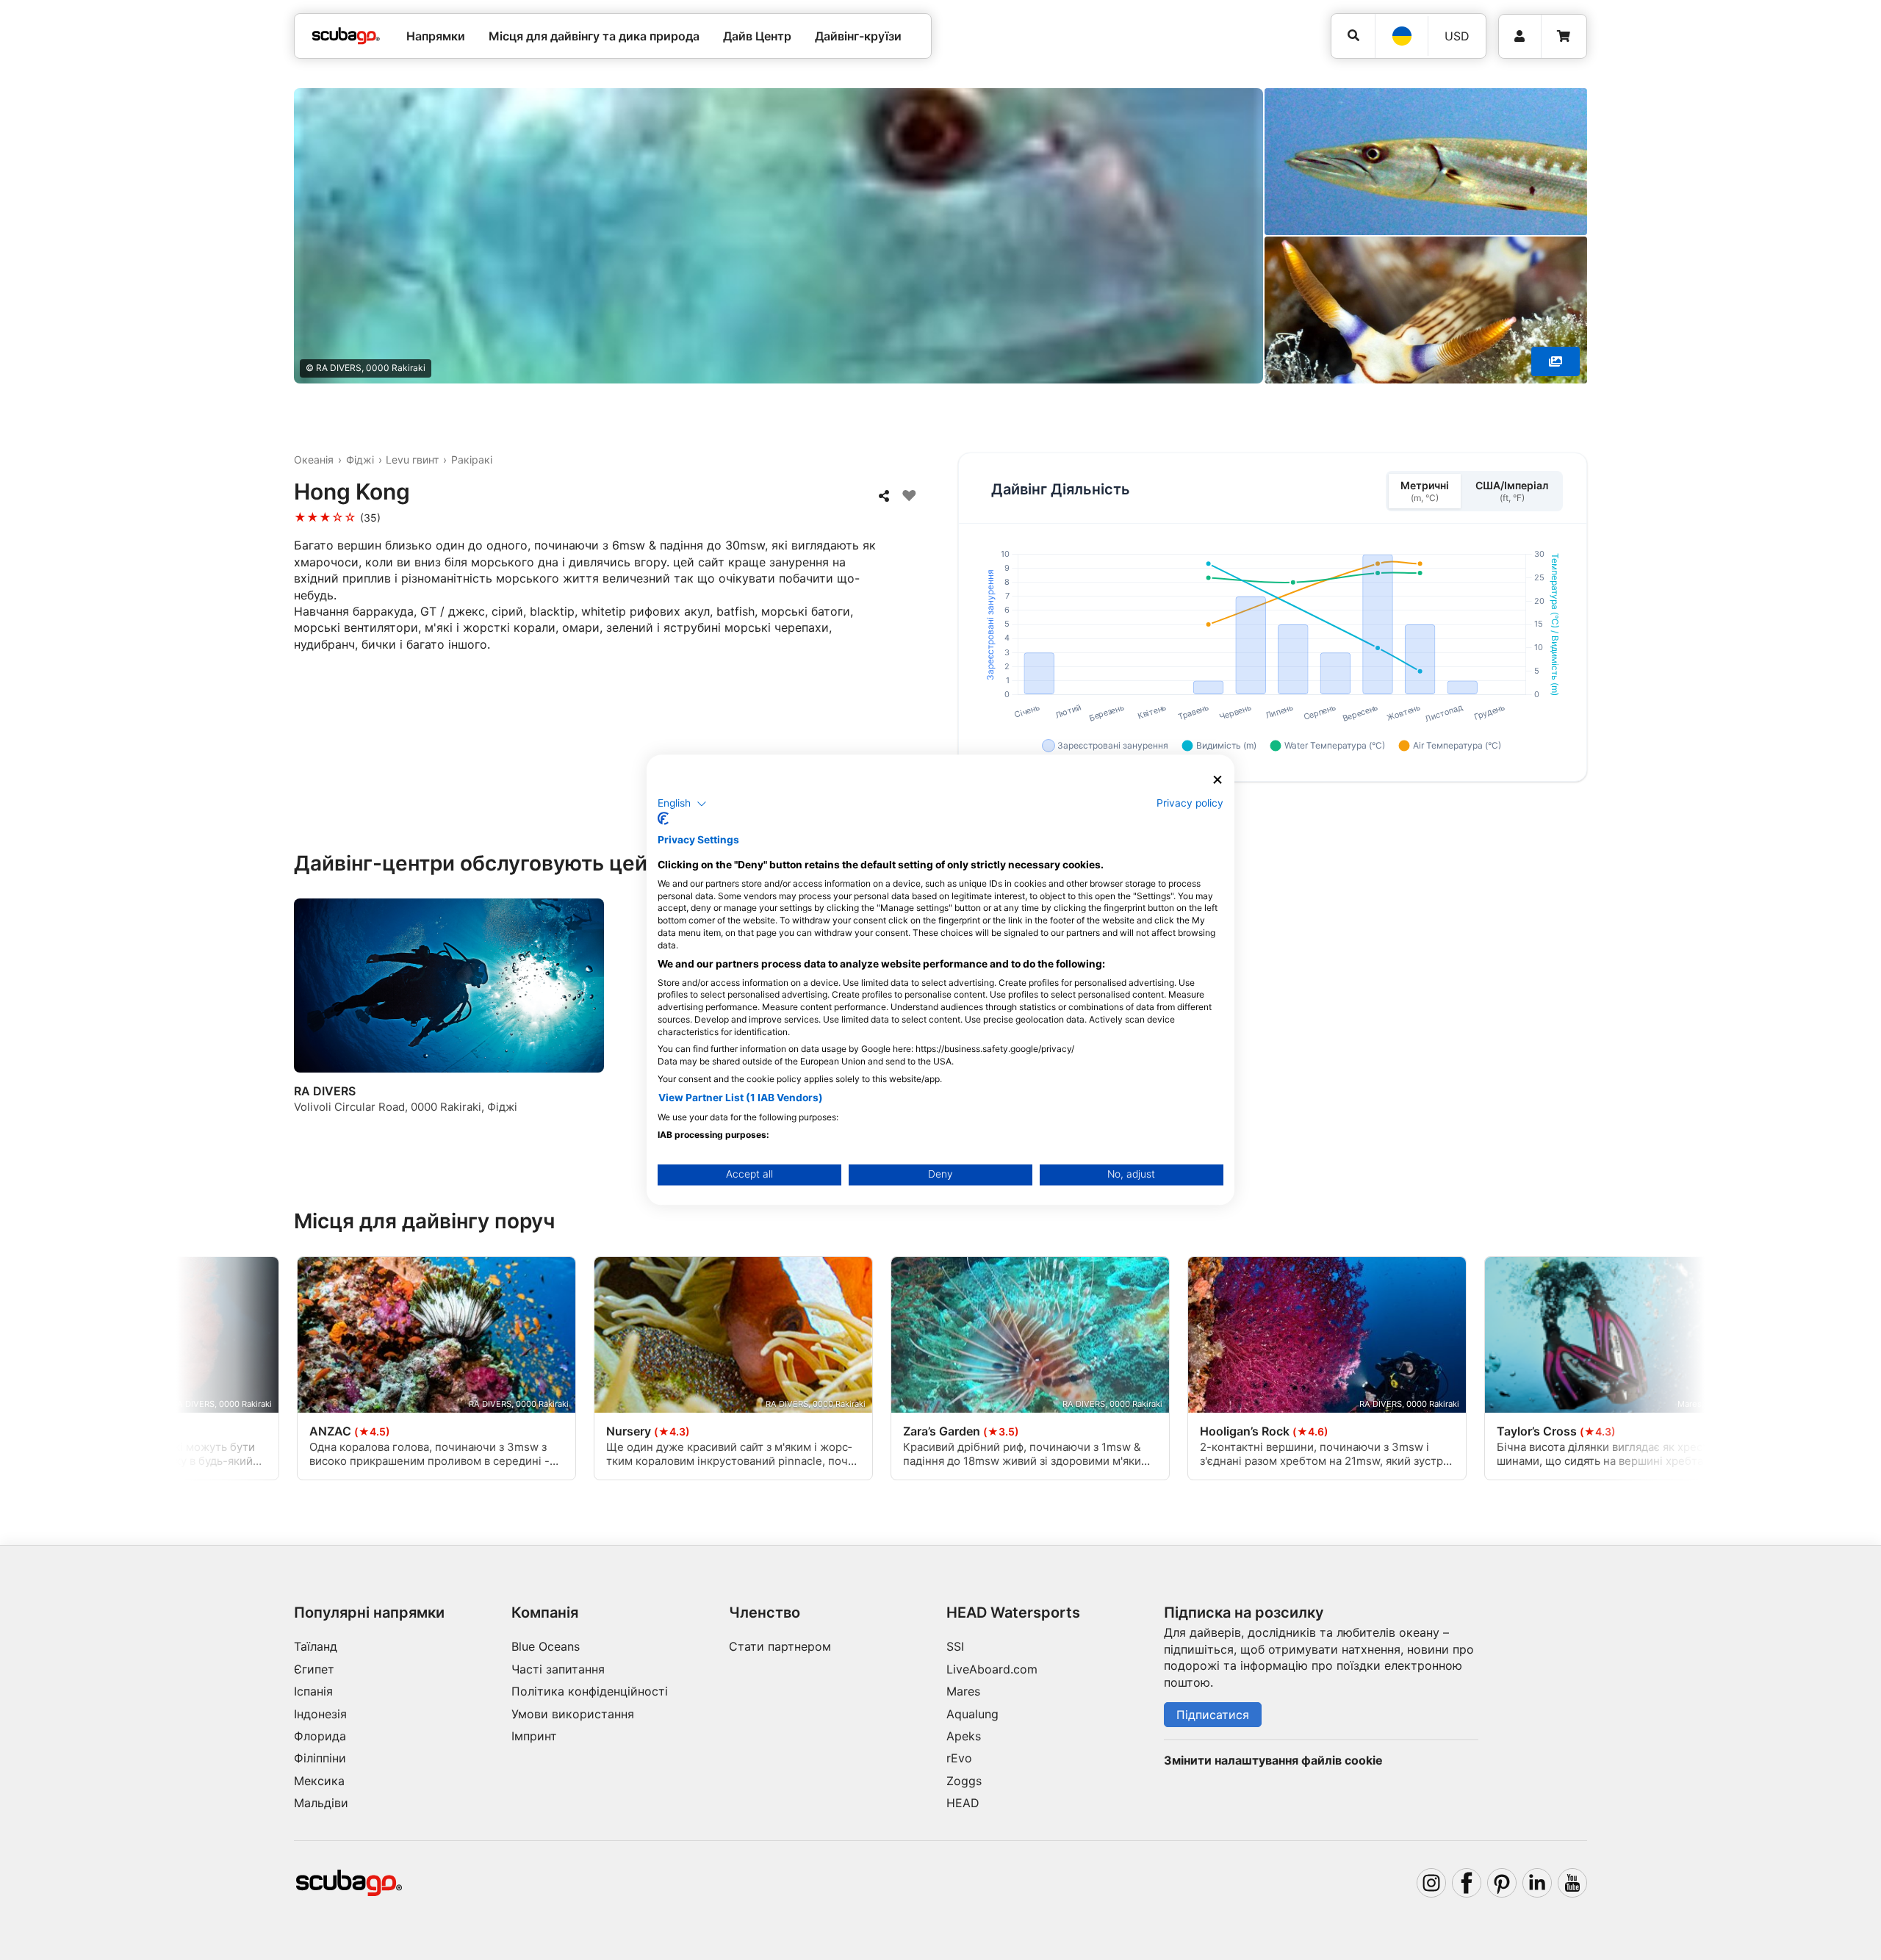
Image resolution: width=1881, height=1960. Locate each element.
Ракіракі (472, 460)
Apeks (964, 1736)
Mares (963, 1691)
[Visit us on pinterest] (1502, 1883)
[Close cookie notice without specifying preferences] (1218, 780)
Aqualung (972, 1714)
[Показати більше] (1555, 361)
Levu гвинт (412, 460)
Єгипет (314, 1669)
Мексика (319, 1781)
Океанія (314, 460)
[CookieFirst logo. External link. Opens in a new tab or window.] (663, 819)
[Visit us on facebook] (1467, 1883)
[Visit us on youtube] (1572, 1883)
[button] (682, 804)
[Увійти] (1520, 36)
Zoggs (964, 1781)
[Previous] (314, 1019)
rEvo (959, 1758)
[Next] (1578, 1019)
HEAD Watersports (1013, 1613)
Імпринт (534, 1736)
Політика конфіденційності (590, 1691)
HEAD (963, 1803)
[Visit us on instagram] (1431, 1883)
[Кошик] (1564, 36)
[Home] (346, 36)
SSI (955, 1646)
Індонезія (320, 1714)
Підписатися (1213, 1715)
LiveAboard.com (992, 1669)
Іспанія (313, 1691)
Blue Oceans (546, 1646)
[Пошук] (1353, 36)
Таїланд (316, 1646)
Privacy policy (1190, 803)
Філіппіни (320, 1758)
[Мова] (1401, 36)
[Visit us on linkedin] (1537, 1883)
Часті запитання (558, 1669)
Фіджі (360, 460)
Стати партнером (780, 1646)
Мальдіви (321, 1803)
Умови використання (573, 1714)
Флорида (320, 1736)
